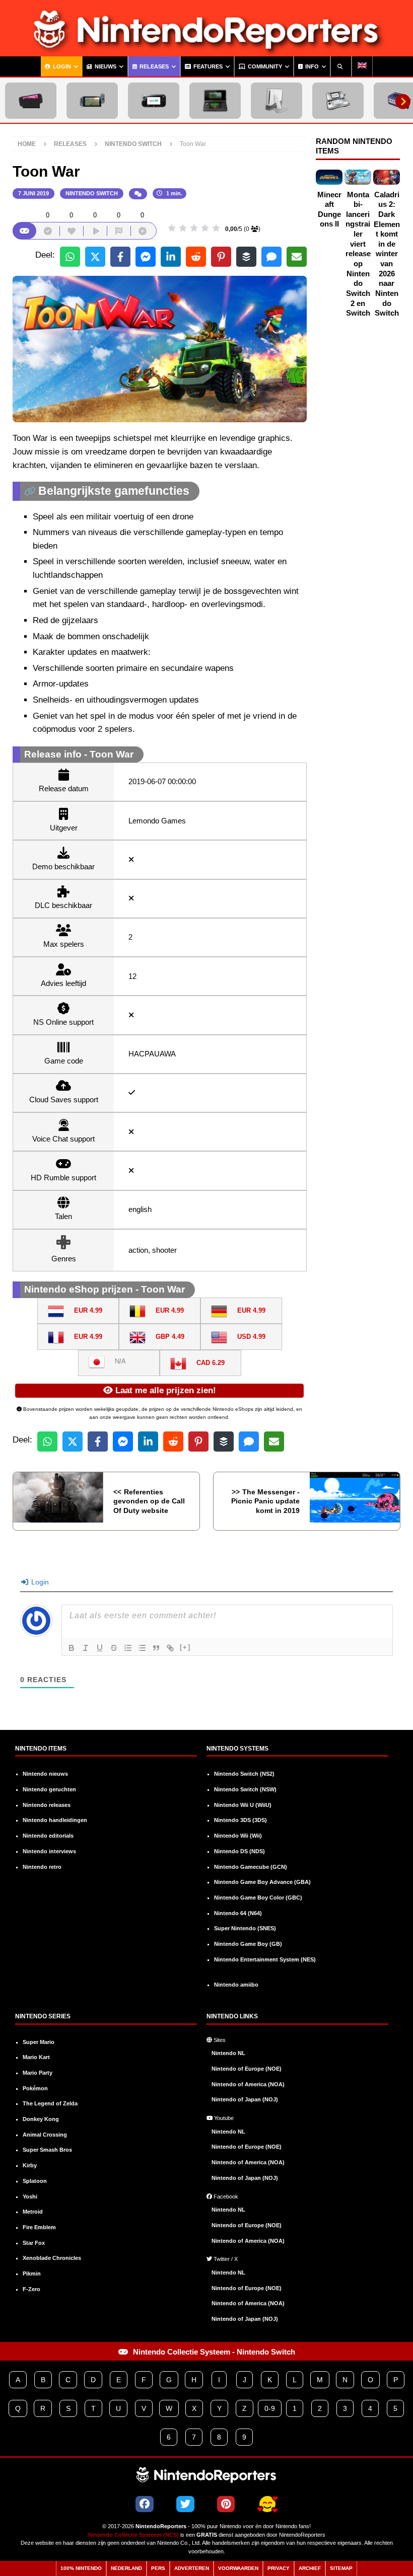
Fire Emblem (39, 2227)
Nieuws (105, 66)
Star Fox (34, 2243)
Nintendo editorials (48, 1836)
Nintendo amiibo (236, 1985)
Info (311, 66)
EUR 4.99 (88, 1310)
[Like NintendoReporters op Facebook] (145, 2504)
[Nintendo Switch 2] (31, 101)
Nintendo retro (42, 1867)
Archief (310, 2568)
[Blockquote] (156, 1648)
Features (207, 66)
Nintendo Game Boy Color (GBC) (258, 1898)
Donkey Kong (41, 2119)
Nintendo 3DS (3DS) (240, 1820)
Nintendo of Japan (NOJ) (245, 2099)
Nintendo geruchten (49, 1789)
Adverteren (192, 2568)
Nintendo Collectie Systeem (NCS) (133, 2535)
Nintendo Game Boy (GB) (248, 1944)
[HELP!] (267, 2505)
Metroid (33, 2212)
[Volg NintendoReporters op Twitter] (185, 2504)
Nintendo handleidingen (55, 1820)
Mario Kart (36, 2057)
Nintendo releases (47, 1805)
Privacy (279, 2568)
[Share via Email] (297, 257)
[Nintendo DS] (338, 101)
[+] (185, 1647)
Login (61, 66)
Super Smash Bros (47, 2150)
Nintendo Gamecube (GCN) (251, 1867)
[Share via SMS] (271, 257)
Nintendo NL (228, 2053)
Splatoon (35, 2181)
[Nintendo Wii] (277, 101)
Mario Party (38, 2073)
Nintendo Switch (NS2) (244, 1774)
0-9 (270, 2408)
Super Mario (39, 2042)
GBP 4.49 (170, 1337)
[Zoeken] (341, 66)
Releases (153, 66)
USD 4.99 (251, 1337)
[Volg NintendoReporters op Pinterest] (226, 2504)
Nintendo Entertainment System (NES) (265, 1959)
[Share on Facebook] (120, 257)
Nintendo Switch (92, 193)
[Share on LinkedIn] (171, 257)
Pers (158, 2568)
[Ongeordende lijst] (142, 1648)
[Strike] (114, 1648)
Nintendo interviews (49, 1851)
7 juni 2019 (33, 193)
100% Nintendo (81, 2568)
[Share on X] (95, 257)
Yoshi (30, 2196)
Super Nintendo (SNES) (245, 1928)
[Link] (170, 1648)
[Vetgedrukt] (72, 1648)
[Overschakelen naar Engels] (362, 66)
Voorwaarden (238, 2568)
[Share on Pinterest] (221, 257)
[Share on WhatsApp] (70, 257)
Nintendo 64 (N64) (238, 1913)
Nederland (126, 2568)
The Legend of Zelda (50, 2103)
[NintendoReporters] (206, 49)
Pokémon (35, 2088)
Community (264, 66)
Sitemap (341, 2568)
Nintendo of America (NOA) (248, 2084)
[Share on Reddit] (196, 257)
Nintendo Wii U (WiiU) (243, 1805)
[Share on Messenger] (146, 257)
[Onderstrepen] (100, 1648)
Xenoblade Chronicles (52, 2258)
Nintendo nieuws (45, 1774)
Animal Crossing (45, 2135)
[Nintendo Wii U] (154, 101)
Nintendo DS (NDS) (239, 1851)
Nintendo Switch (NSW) (245, 1789)
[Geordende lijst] (128, 1648)
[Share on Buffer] (246, 257)
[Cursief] (86, 1648)
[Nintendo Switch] (92, 101)
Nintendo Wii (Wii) (238, 1836)
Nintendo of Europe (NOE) (247, 2069)
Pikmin (32, 2274)
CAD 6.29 (211, 1363)
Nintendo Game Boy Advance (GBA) (262, 1882)
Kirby (30, 2165)
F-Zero (31, 2289)
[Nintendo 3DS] (215, 101)
